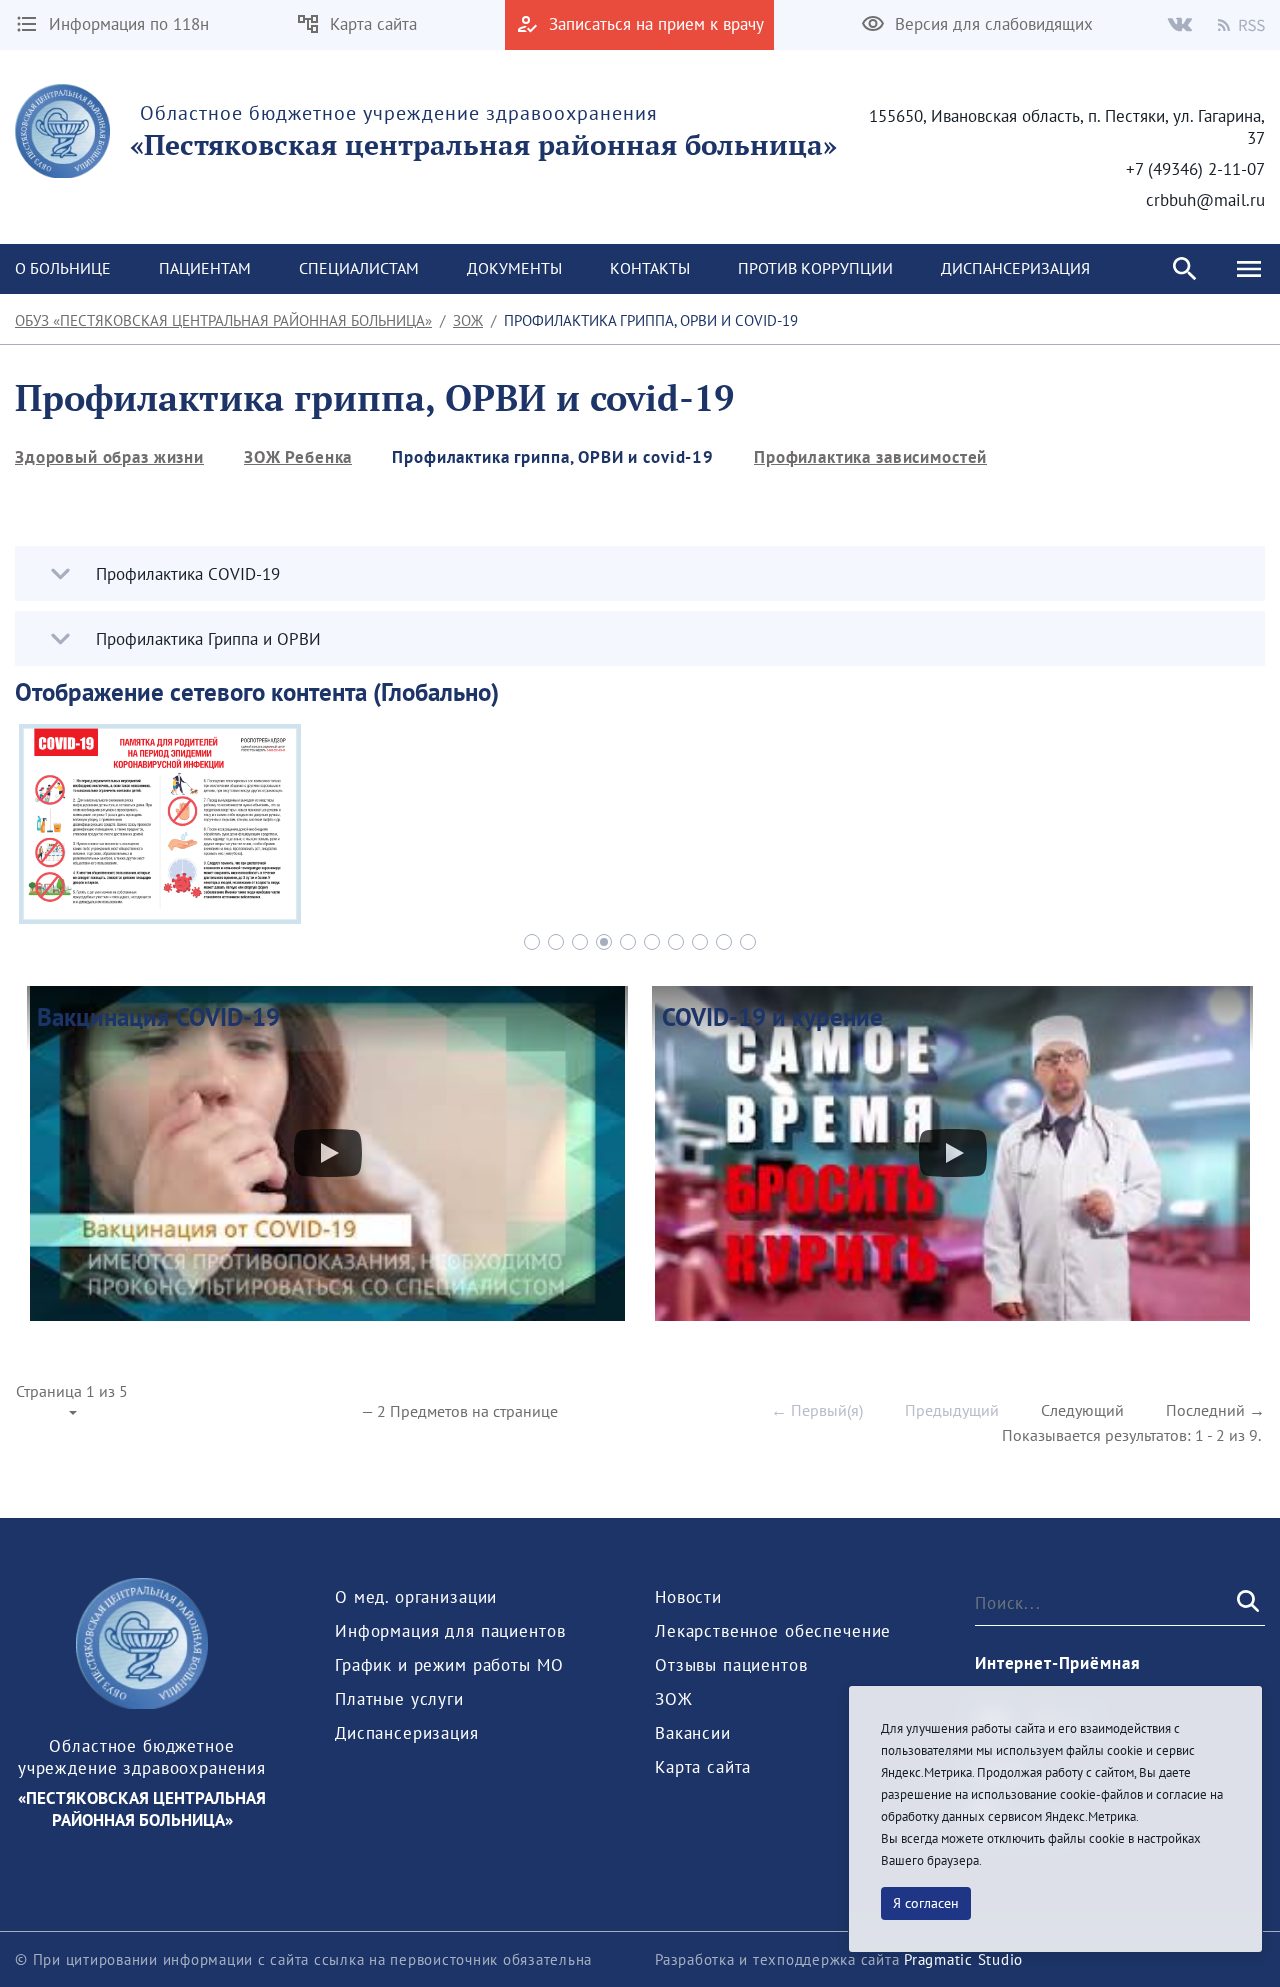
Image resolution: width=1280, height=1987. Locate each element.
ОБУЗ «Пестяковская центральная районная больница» (223, 320)
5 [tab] (628, 942)
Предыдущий (952, 1410)
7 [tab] (676, 942)
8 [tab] (700, 942)
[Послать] (1246, 1603)
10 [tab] (748, 942)
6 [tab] (652, 942)
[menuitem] (205, 269)
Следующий (1082, 1410)
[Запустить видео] (328, 1153)
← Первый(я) (817, 1410)
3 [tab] (580, 942)
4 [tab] (604, 942)
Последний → (1215, 1410)
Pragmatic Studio (963, 1959)
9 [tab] (724, 942)
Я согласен (926, 1903)
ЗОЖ (468, 320)
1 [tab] (532, 942)
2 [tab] (556, 942)
